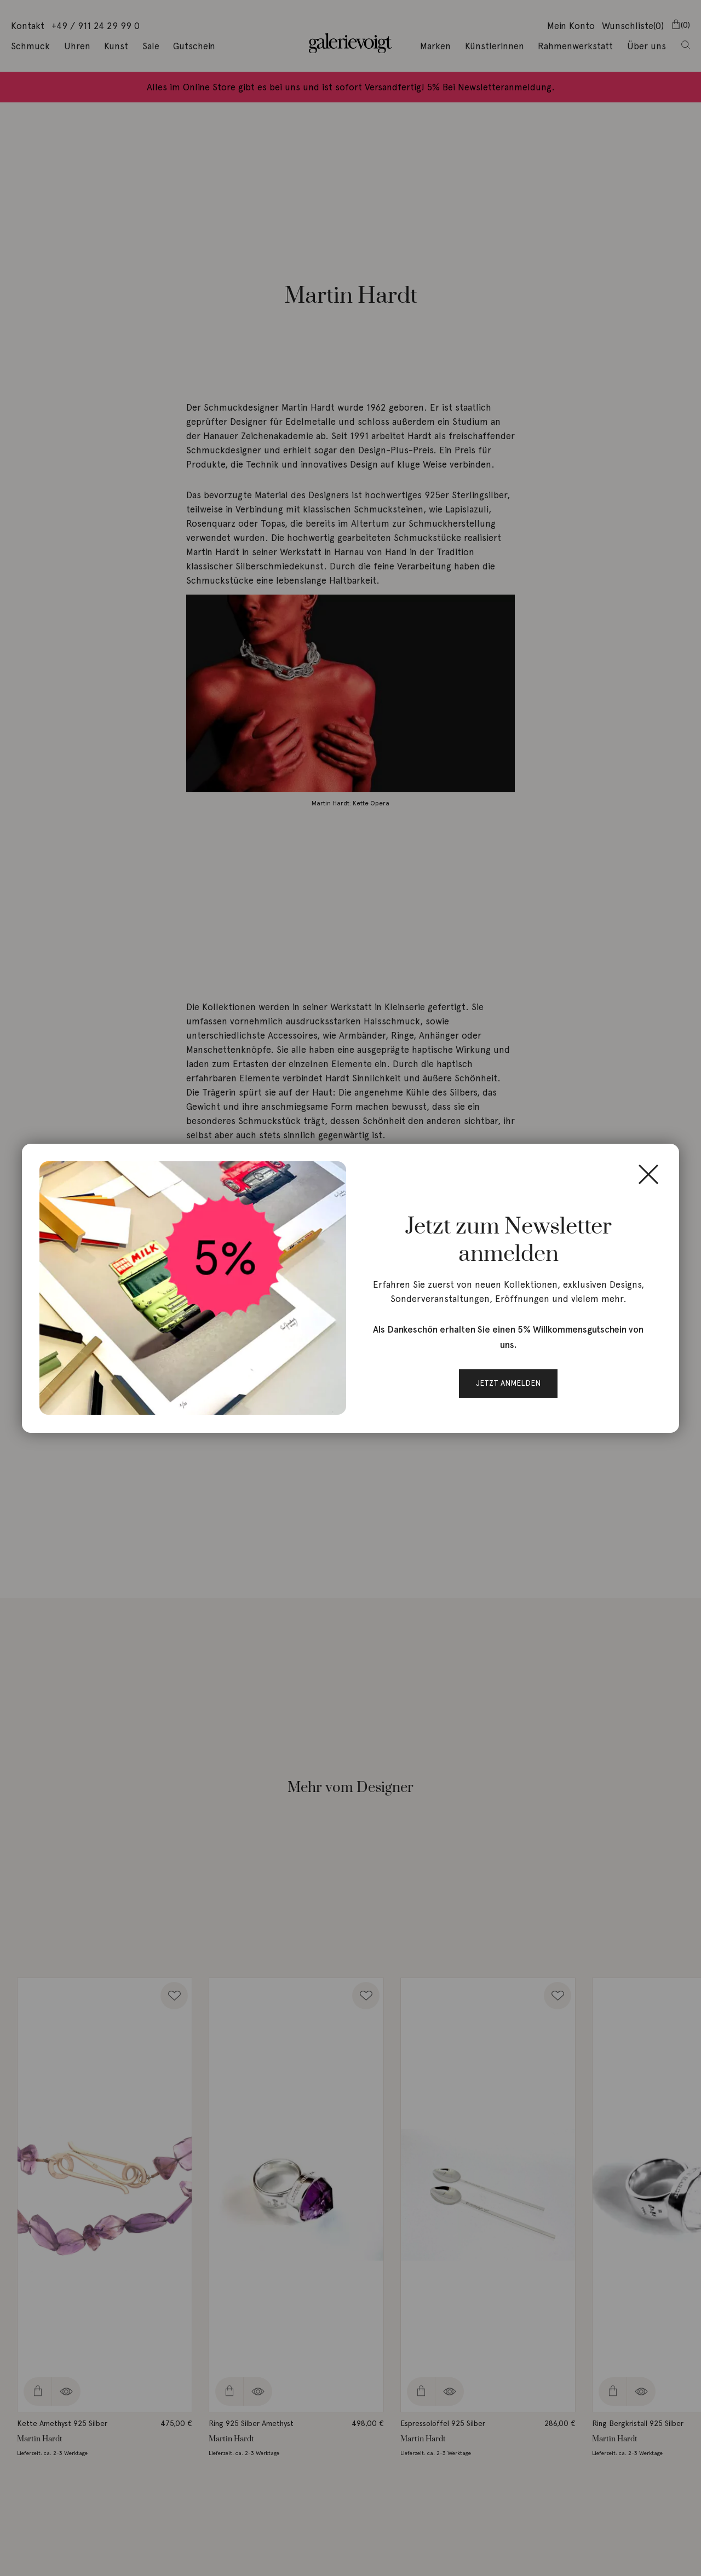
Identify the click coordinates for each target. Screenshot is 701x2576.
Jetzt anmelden (508, 1383)
